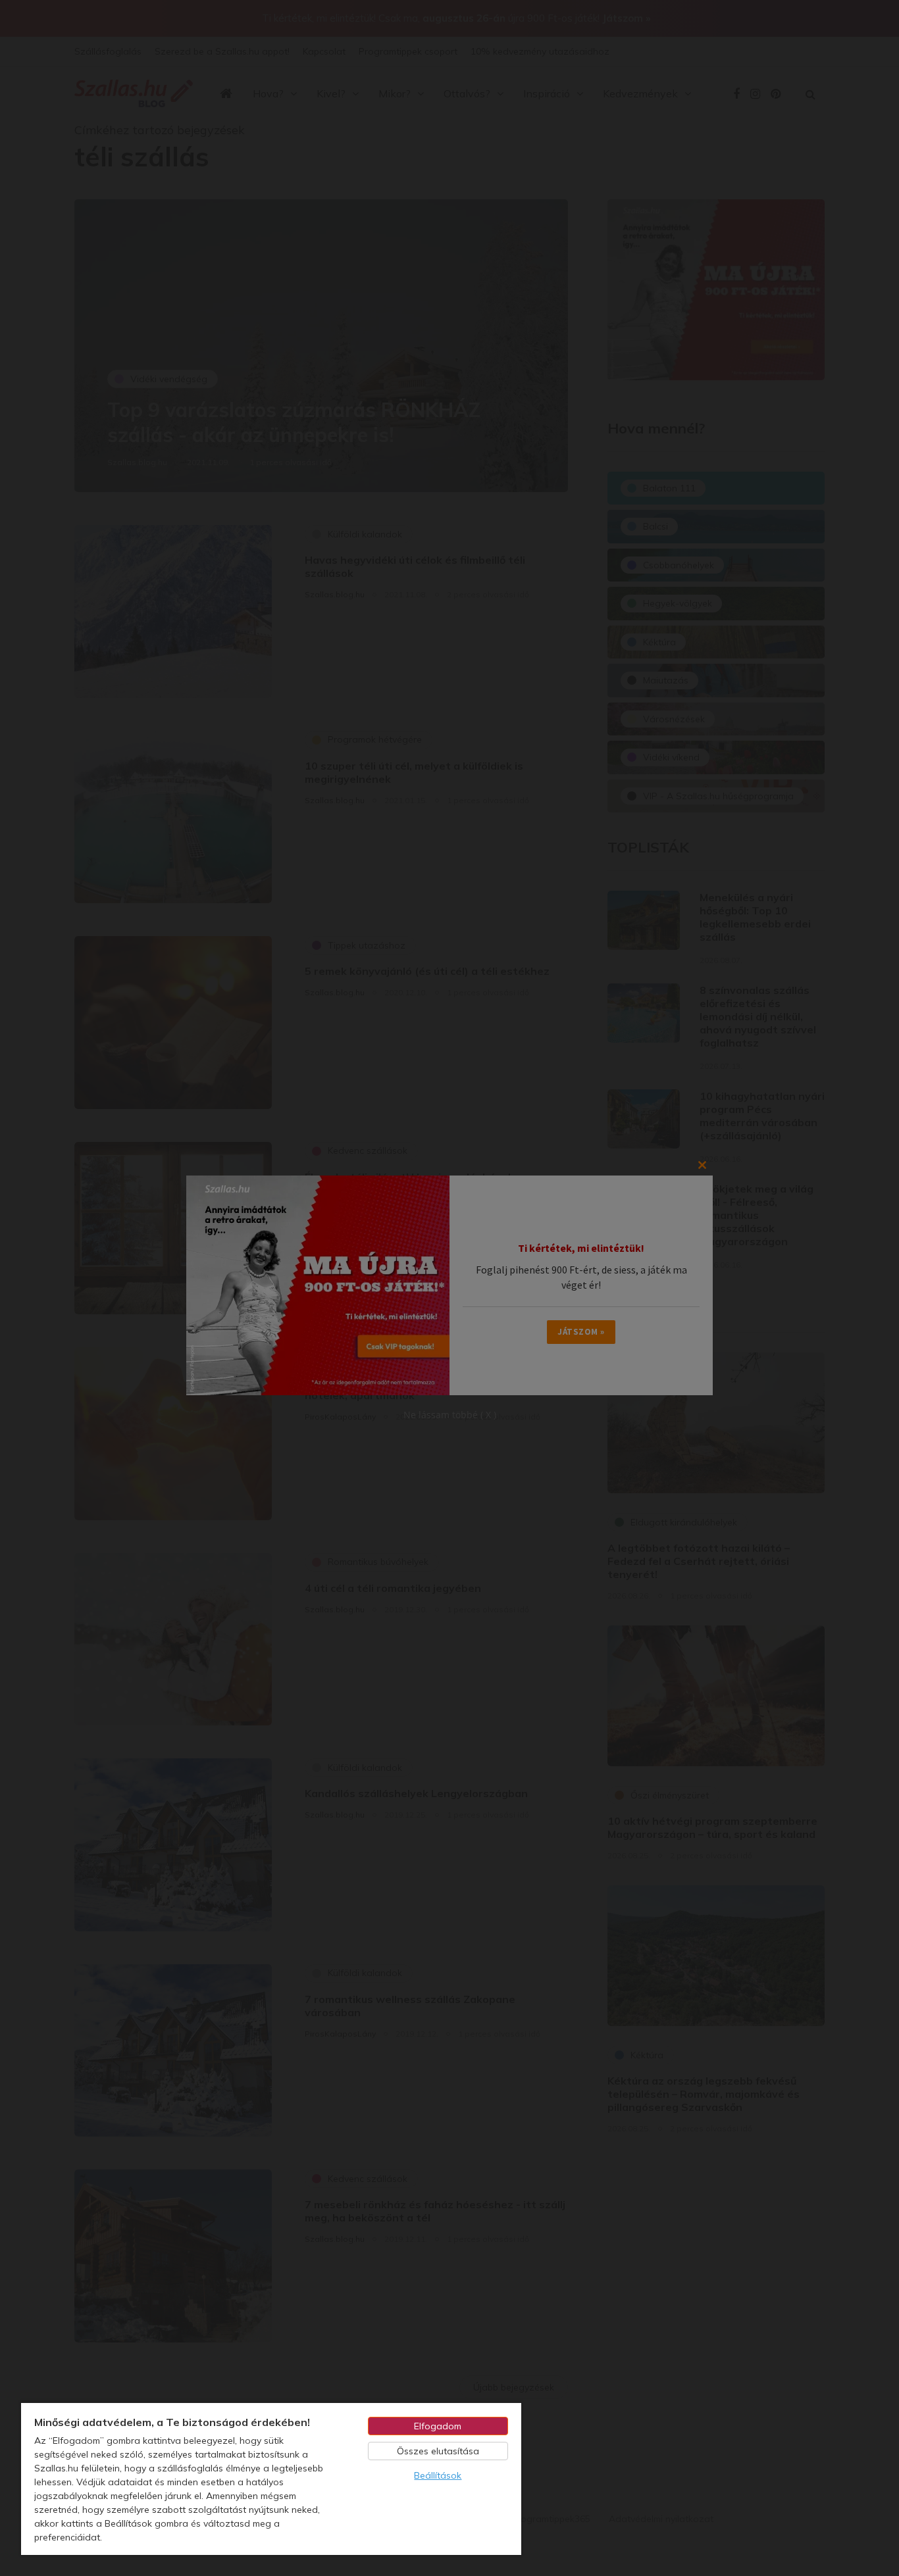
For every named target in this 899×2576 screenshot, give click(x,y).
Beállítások (438, 2475)
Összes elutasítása (438, 2451)
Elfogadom (438, 2426)
